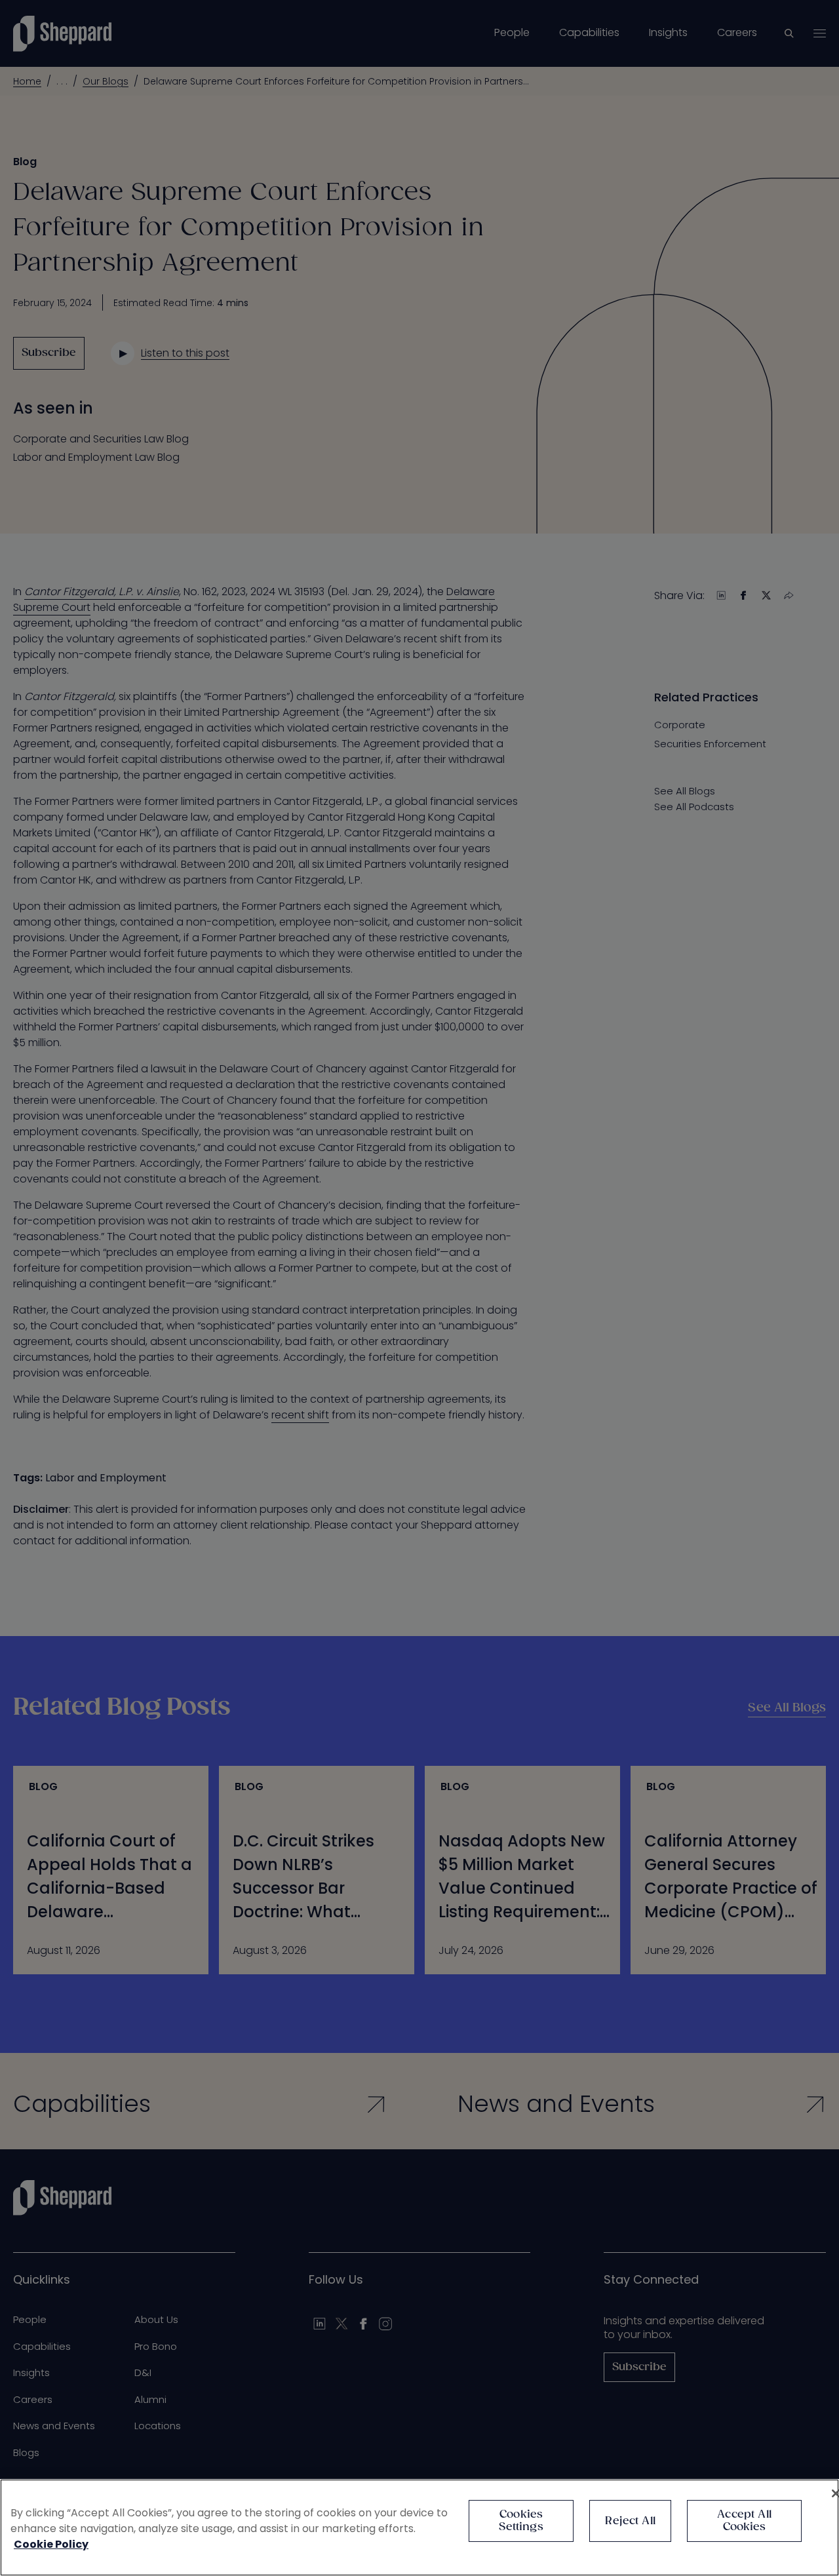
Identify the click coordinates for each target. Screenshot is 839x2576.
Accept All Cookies (744, 2521)
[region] (419, 2527)
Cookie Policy (51, 2544)
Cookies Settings (521, 2521)
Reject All (630, 2521)
